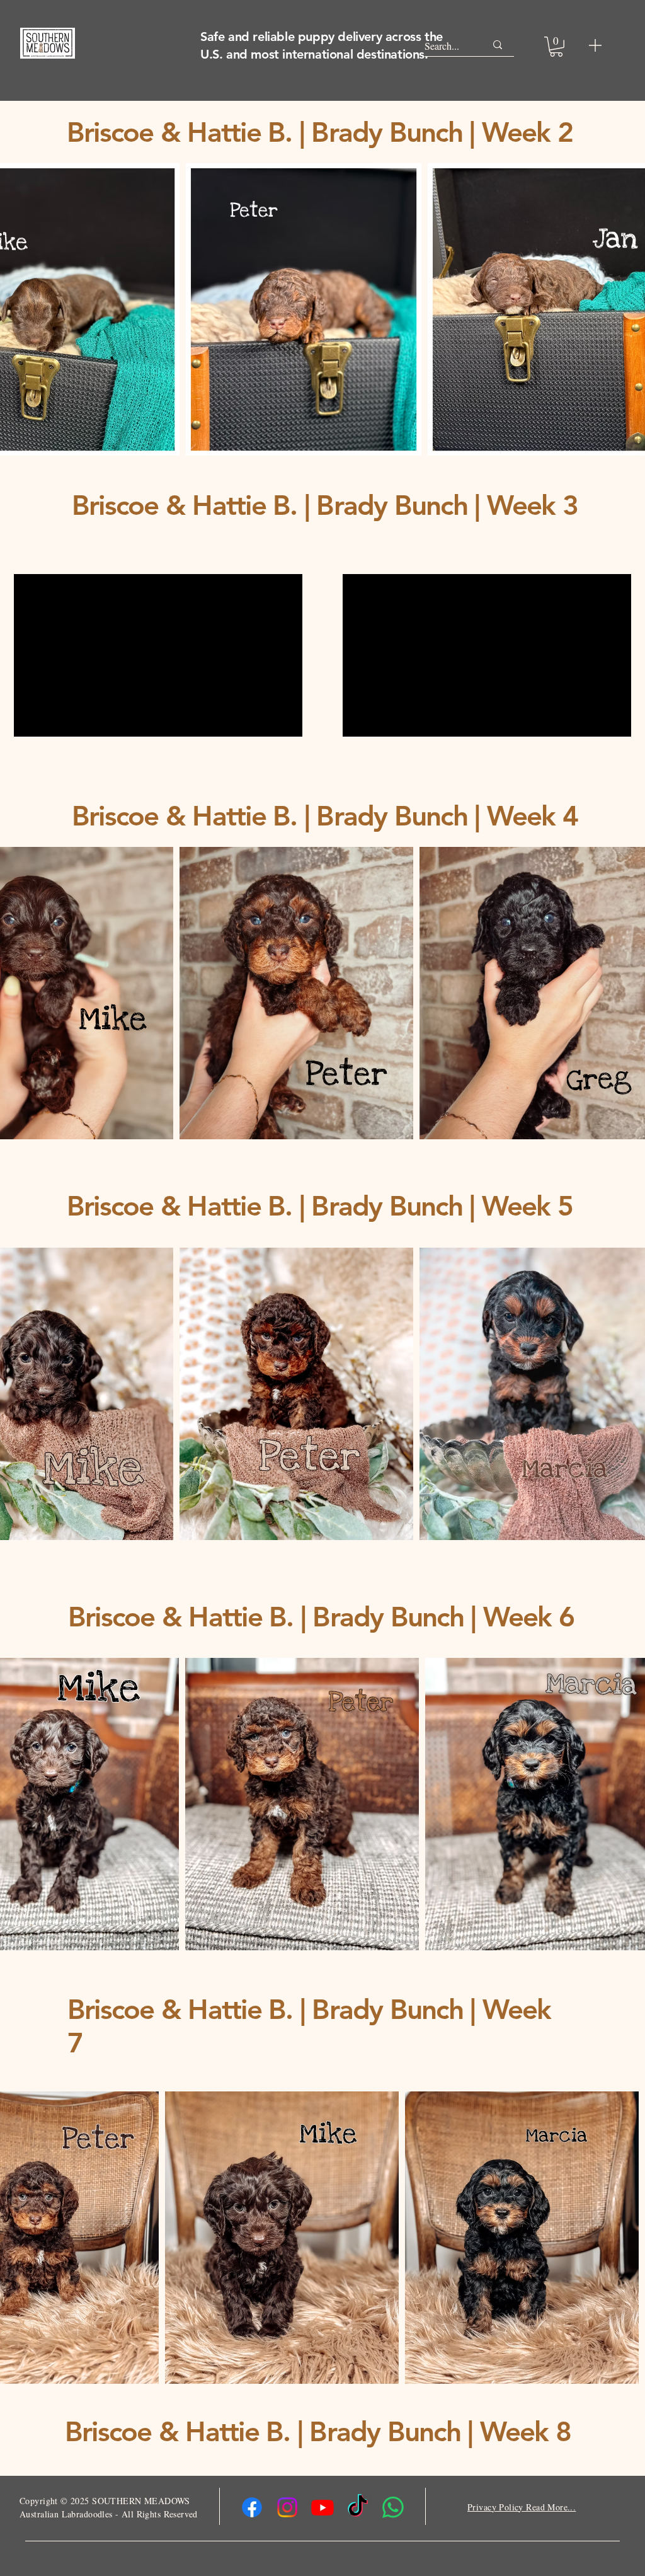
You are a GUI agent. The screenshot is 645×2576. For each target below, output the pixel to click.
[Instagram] (287, 2507)
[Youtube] (322, 2507)
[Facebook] (252, 2507)
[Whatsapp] (393, 2507)
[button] (556, 47)
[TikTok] (358, 2507)
